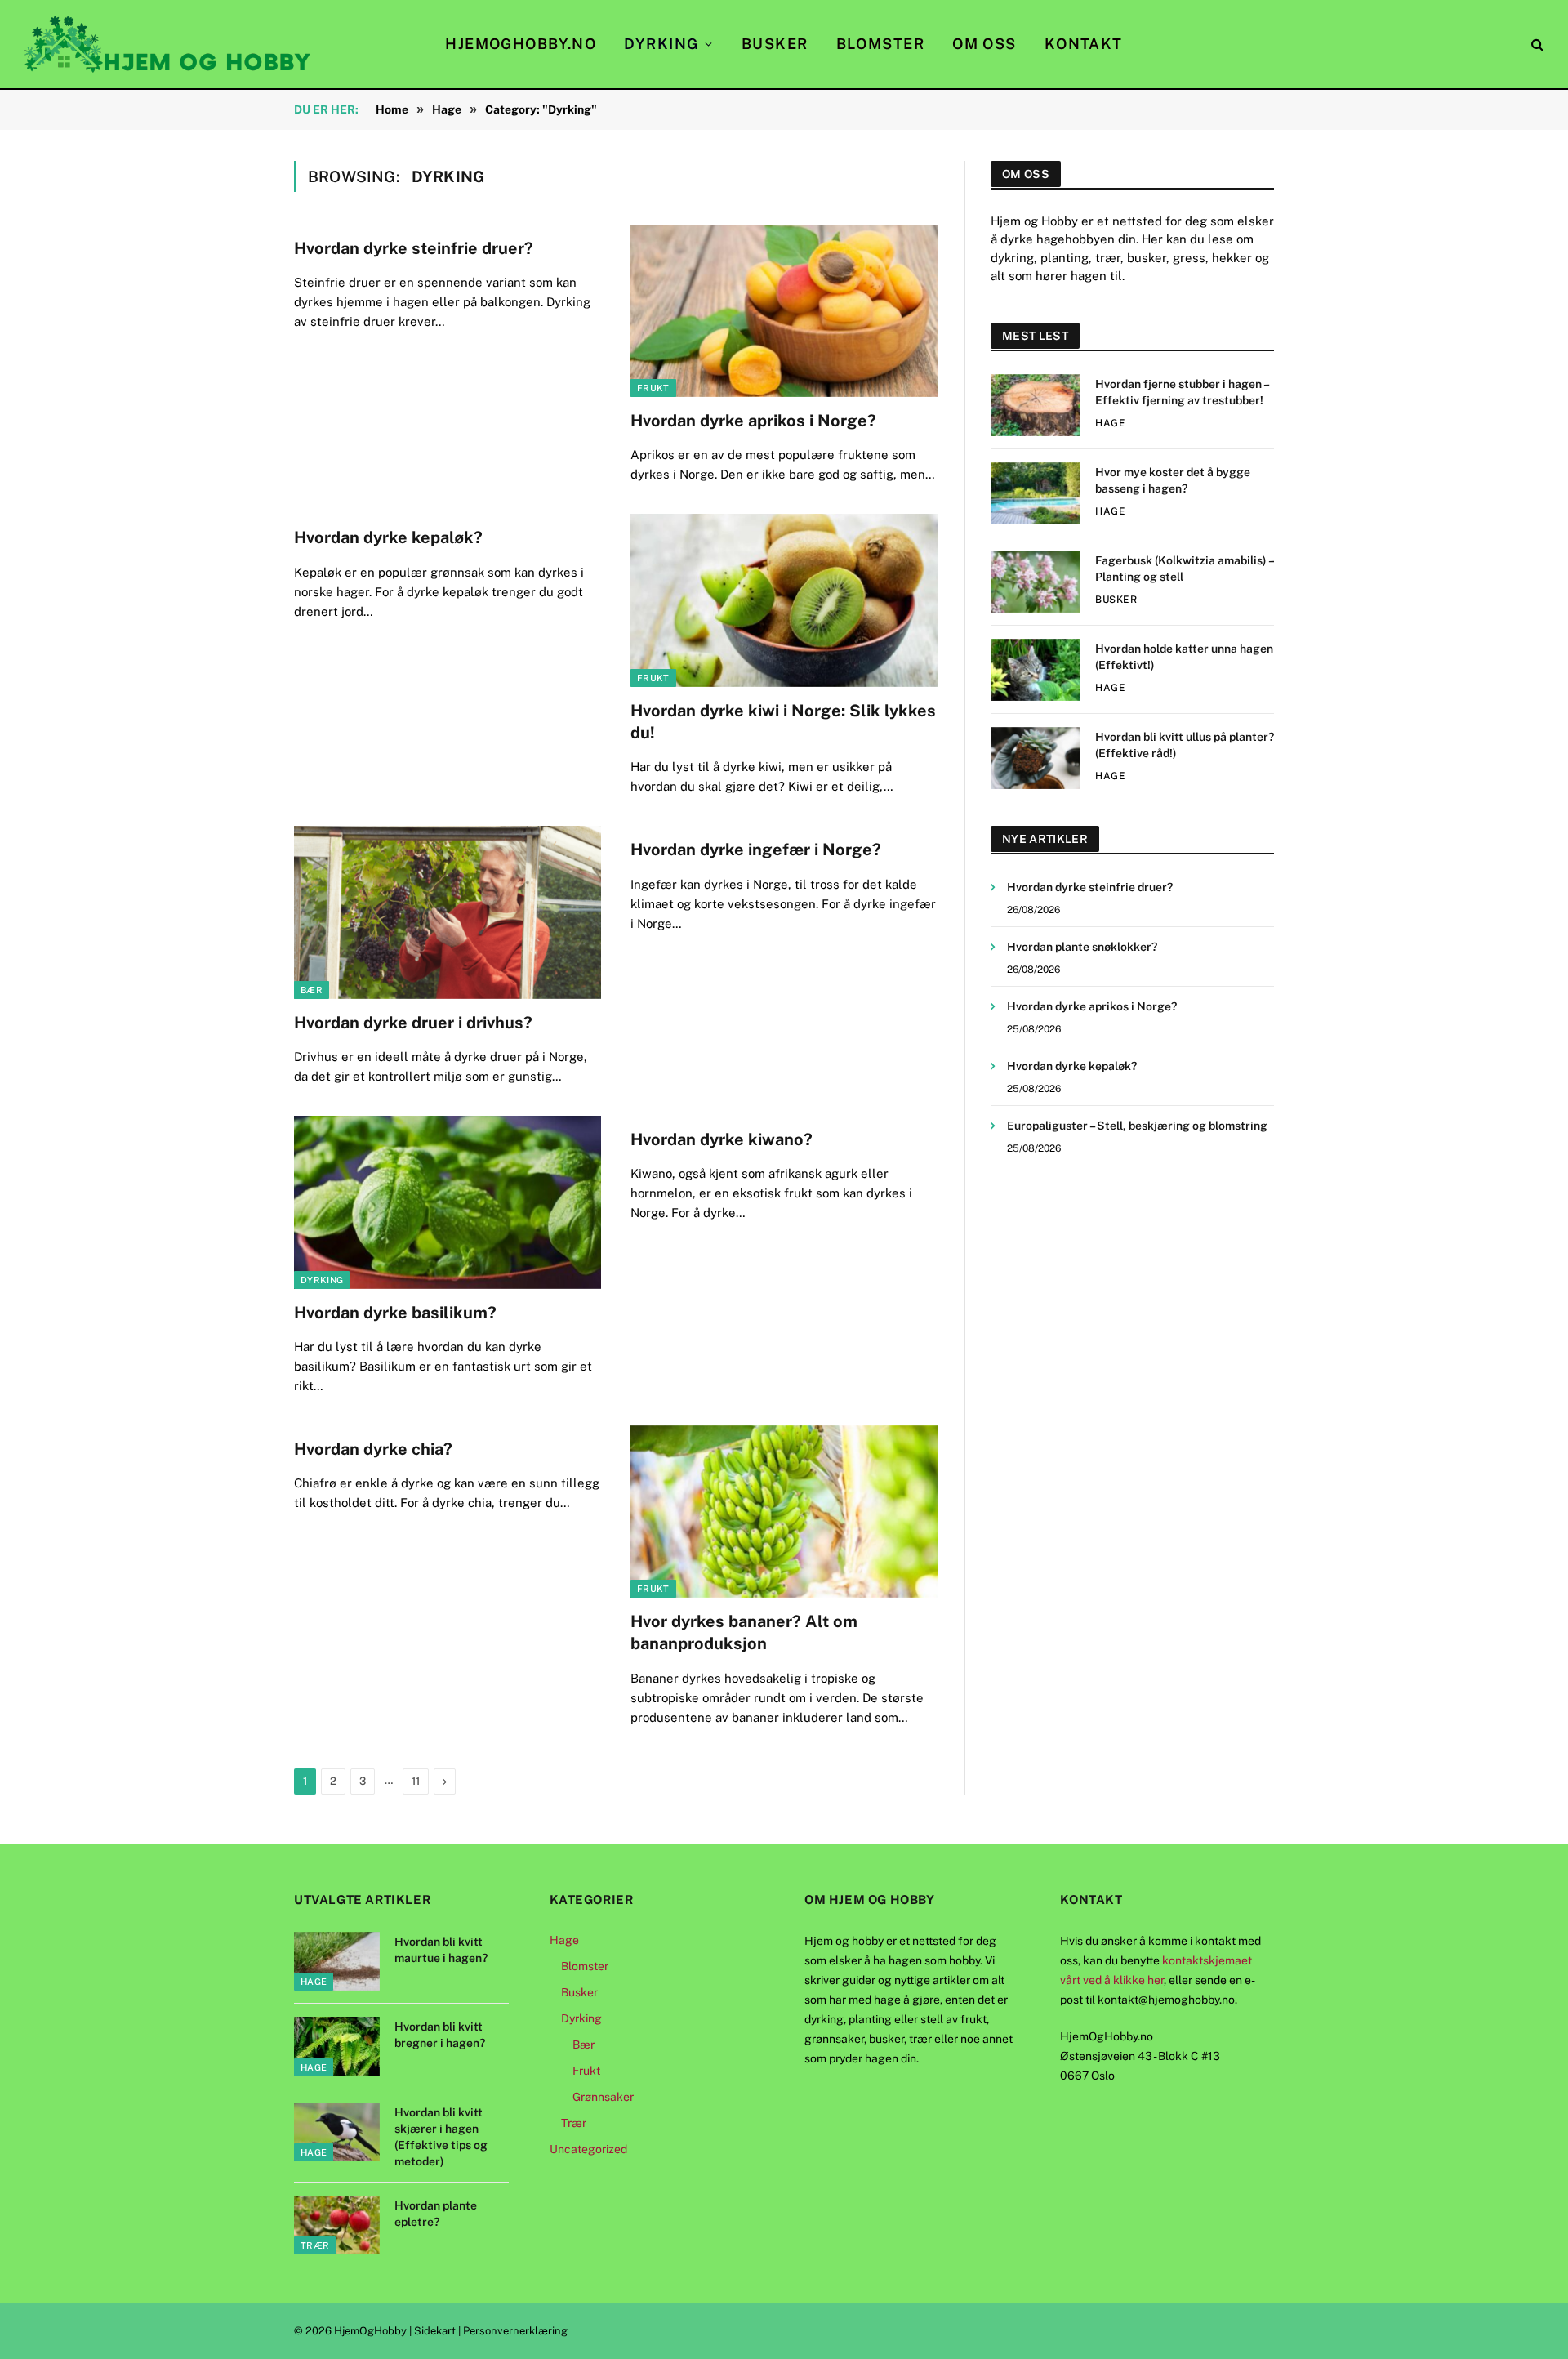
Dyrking (661, 44)
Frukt (653, 388)
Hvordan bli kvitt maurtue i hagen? (441, 1950)
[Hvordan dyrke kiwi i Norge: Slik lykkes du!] (784, 600)
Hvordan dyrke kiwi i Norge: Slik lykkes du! (783, 722)
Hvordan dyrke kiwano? (722, 1139)
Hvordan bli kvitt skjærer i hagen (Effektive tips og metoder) (441, 2137)
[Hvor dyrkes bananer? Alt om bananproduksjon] (784, 1512)
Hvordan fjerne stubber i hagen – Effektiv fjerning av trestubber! (1182, 392)
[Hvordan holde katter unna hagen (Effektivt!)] (1036, 670)
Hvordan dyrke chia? (373, 1449)
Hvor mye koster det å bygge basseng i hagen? (1173, 480)
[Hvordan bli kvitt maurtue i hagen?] (337, 1962)
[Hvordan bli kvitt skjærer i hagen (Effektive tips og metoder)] (337, 2132)
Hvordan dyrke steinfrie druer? (414, 248)
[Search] (1536, 45)
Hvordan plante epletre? (436, 2214)
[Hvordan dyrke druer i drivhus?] (448, 912)
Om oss (984, 44)
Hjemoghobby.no (521, 44)
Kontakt (1084, 44)
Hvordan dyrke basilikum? (395, 1313)
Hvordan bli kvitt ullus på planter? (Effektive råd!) (1185, 745)
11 (416, 1781)
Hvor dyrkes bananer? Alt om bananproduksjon (744, 1632)
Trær (315, 2245)
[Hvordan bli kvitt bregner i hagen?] (337, 2047)
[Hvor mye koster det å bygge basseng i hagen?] (1036, 493)
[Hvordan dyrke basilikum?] (448, 1202)
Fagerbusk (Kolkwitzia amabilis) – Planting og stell (1184, 569)
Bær (312, 990)
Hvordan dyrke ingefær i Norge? (756, 850)
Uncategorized (588, 2149)
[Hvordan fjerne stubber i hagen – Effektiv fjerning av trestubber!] (1036, 405)
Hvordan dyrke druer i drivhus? (413, 1023)
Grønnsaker (603, 2097)
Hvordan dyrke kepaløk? (388, 537)
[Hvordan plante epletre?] (337, 2225)
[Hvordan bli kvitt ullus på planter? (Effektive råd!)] (1036, 758)
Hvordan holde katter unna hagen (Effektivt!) (1184, 657)
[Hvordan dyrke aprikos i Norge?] (784, 311)
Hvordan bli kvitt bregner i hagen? (440, 2035)
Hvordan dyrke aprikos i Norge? (753, 421)
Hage (1110, 423)
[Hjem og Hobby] (167, 44)
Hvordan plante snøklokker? (1082, 947)
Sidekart (435, 2331)
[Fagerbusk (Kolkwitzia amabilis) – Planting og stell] (1036, 582)
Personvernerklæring (515, 2331)
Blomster (881, 44)
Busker (775, 44)
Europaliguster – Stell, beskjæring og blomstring (1137, 1126)
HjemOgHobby (370, 2331)
